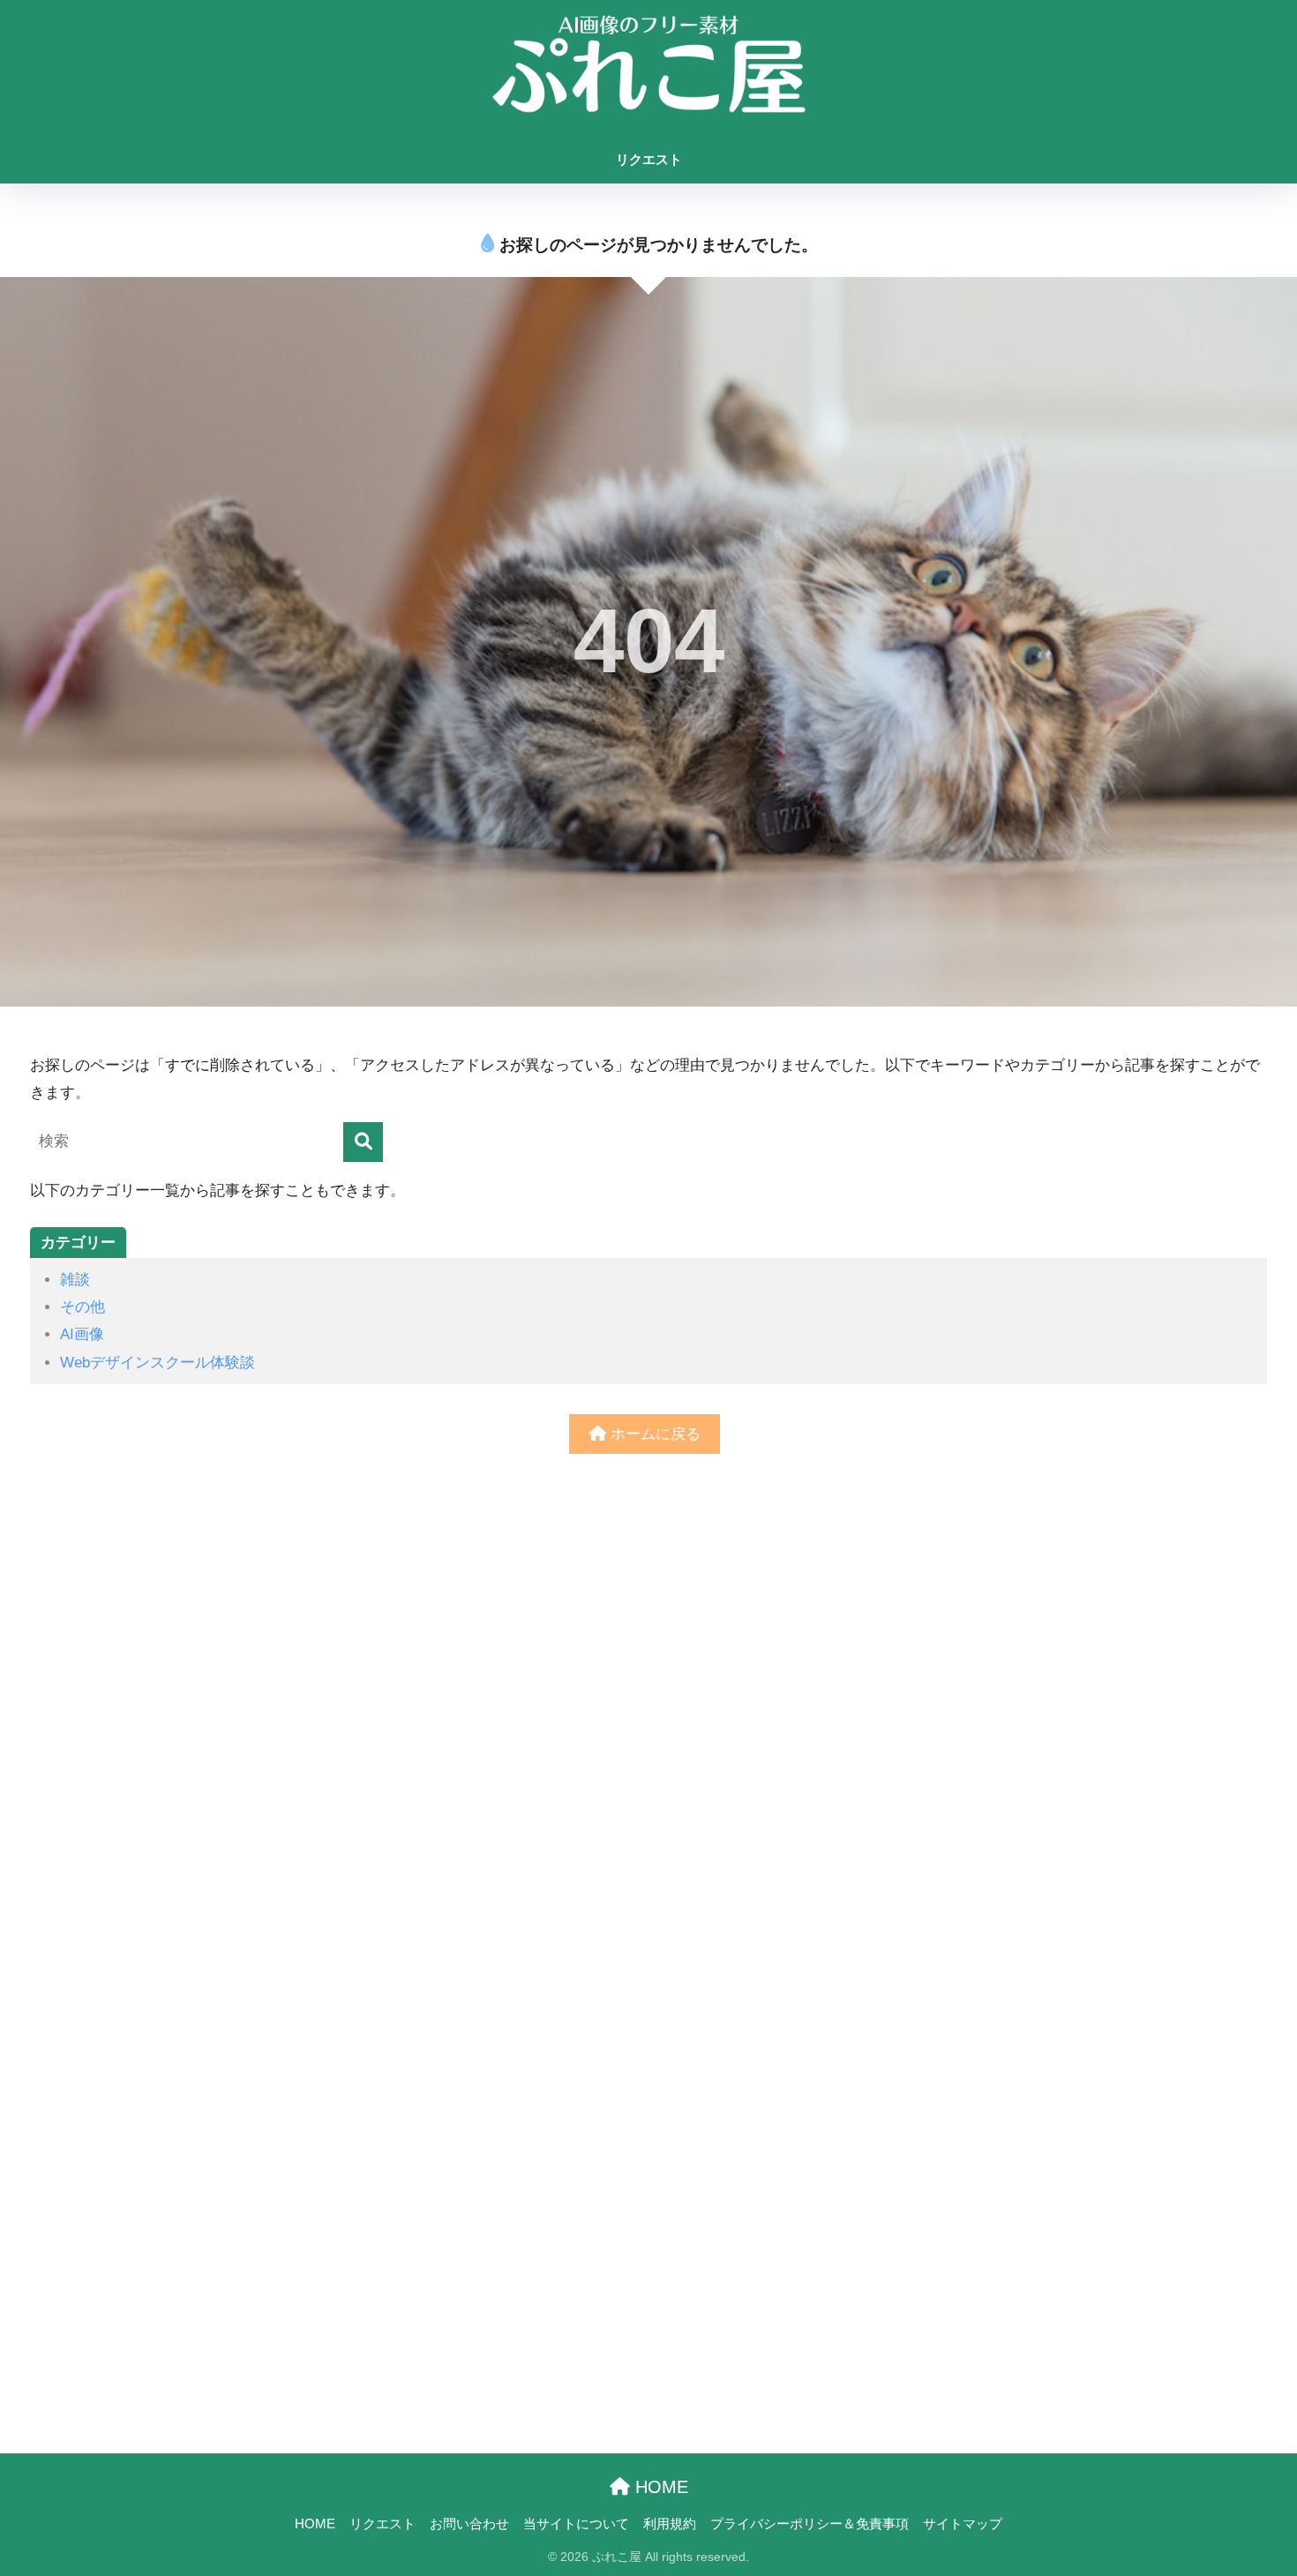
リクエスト (649, 159)
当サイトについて (576, 2524)
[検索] (363, 1142)
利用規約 (670, 2524)
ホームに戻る (653, 1434)
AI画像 (82, 1334)
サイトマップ (963, 2524)
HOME (659, 2487)
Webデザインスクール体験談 (157, 1363)
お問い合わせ (469, 2524)
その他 (82, 1307)
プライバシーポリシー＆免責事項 (810, 2524)
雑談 (75, 1280)
